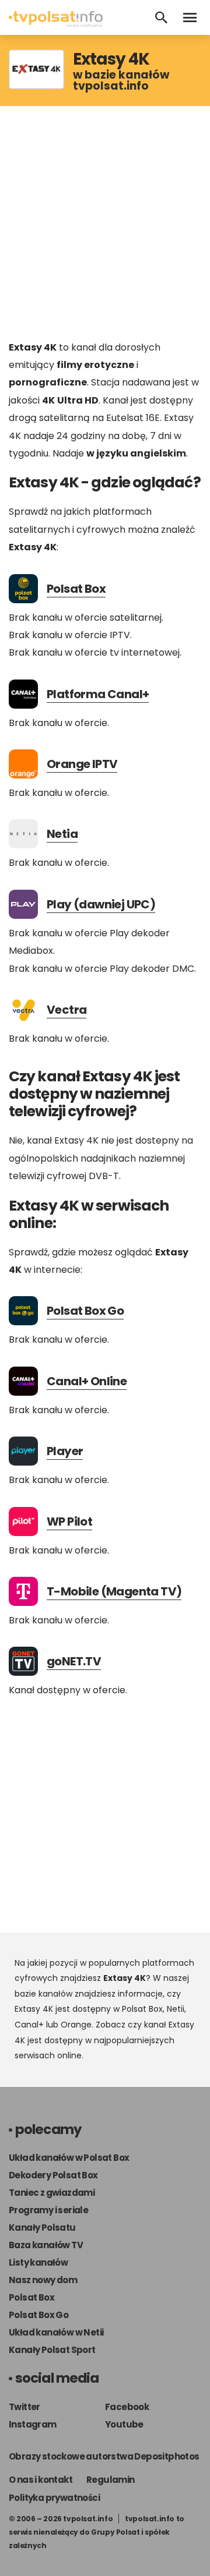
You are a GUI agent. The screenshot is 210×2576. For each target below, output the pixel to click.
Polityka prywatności (54, 2498)
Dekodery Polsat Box (53, 2175)
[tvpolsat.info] (56, 24)
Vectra (66, 1010)
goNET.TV (74, 1661)
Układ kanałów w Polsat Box (69, 2158)
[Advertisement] (105, 222)
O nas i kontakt (41, 2480)
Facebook (127, 2407)
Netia (62, 834)
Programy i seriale (48, 2210)
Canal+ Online (87, 1381)
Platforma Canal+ (98, 694)
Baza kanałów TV (46, 2245)
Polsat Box (76, 589)
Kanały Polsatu (42, 2228)
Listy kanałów (38, 2262)
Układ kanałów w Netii (56, 2332)
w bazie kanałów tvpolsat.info (121, 80)
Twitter (24, 2407)
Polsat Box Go (85, 1311)
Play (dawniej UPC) (101, 904)
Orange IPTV (82, 764)
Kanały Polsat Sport (52, 2350)
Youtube (124, 2424)
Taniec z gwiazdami (52, 2193)
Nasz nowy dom (43, 2280)
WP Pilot (69, 1521)
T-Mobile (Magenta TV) (114, 1591)
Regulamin (111, 2480)
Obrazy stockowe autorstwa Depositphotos (104, 2456)
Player (65, 1451)
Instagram (33, 2424)
